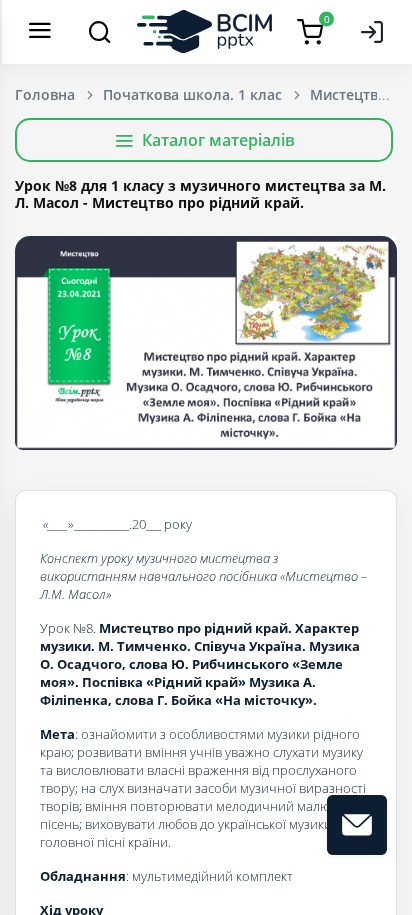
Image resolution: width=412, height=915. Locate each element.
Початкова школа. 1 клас (192, 94)
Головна (45, 94)
